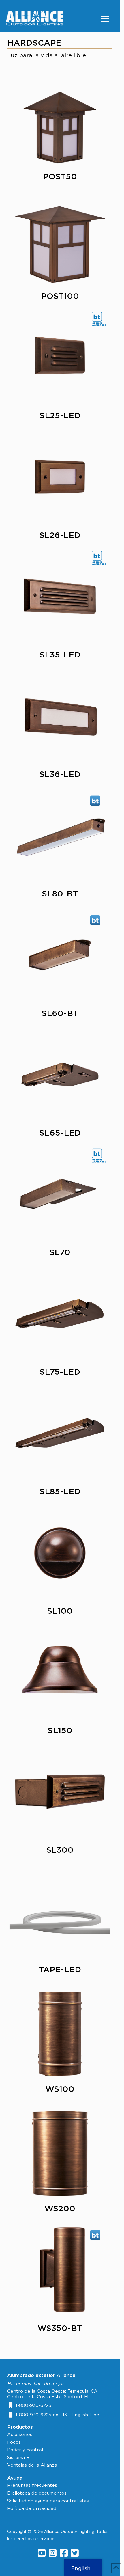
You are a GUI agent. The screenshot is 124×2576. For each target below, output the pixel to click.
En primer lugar (33, 1211)
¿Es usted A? (44, 1310)
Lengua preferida (37, 1334)
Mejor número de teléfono (60, 1387)
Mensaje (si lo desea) (41, 1414)
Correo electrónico (52, 1359)
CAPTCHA (29, 1520)
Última (23, 1238)
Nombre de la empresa (44, 1254)
